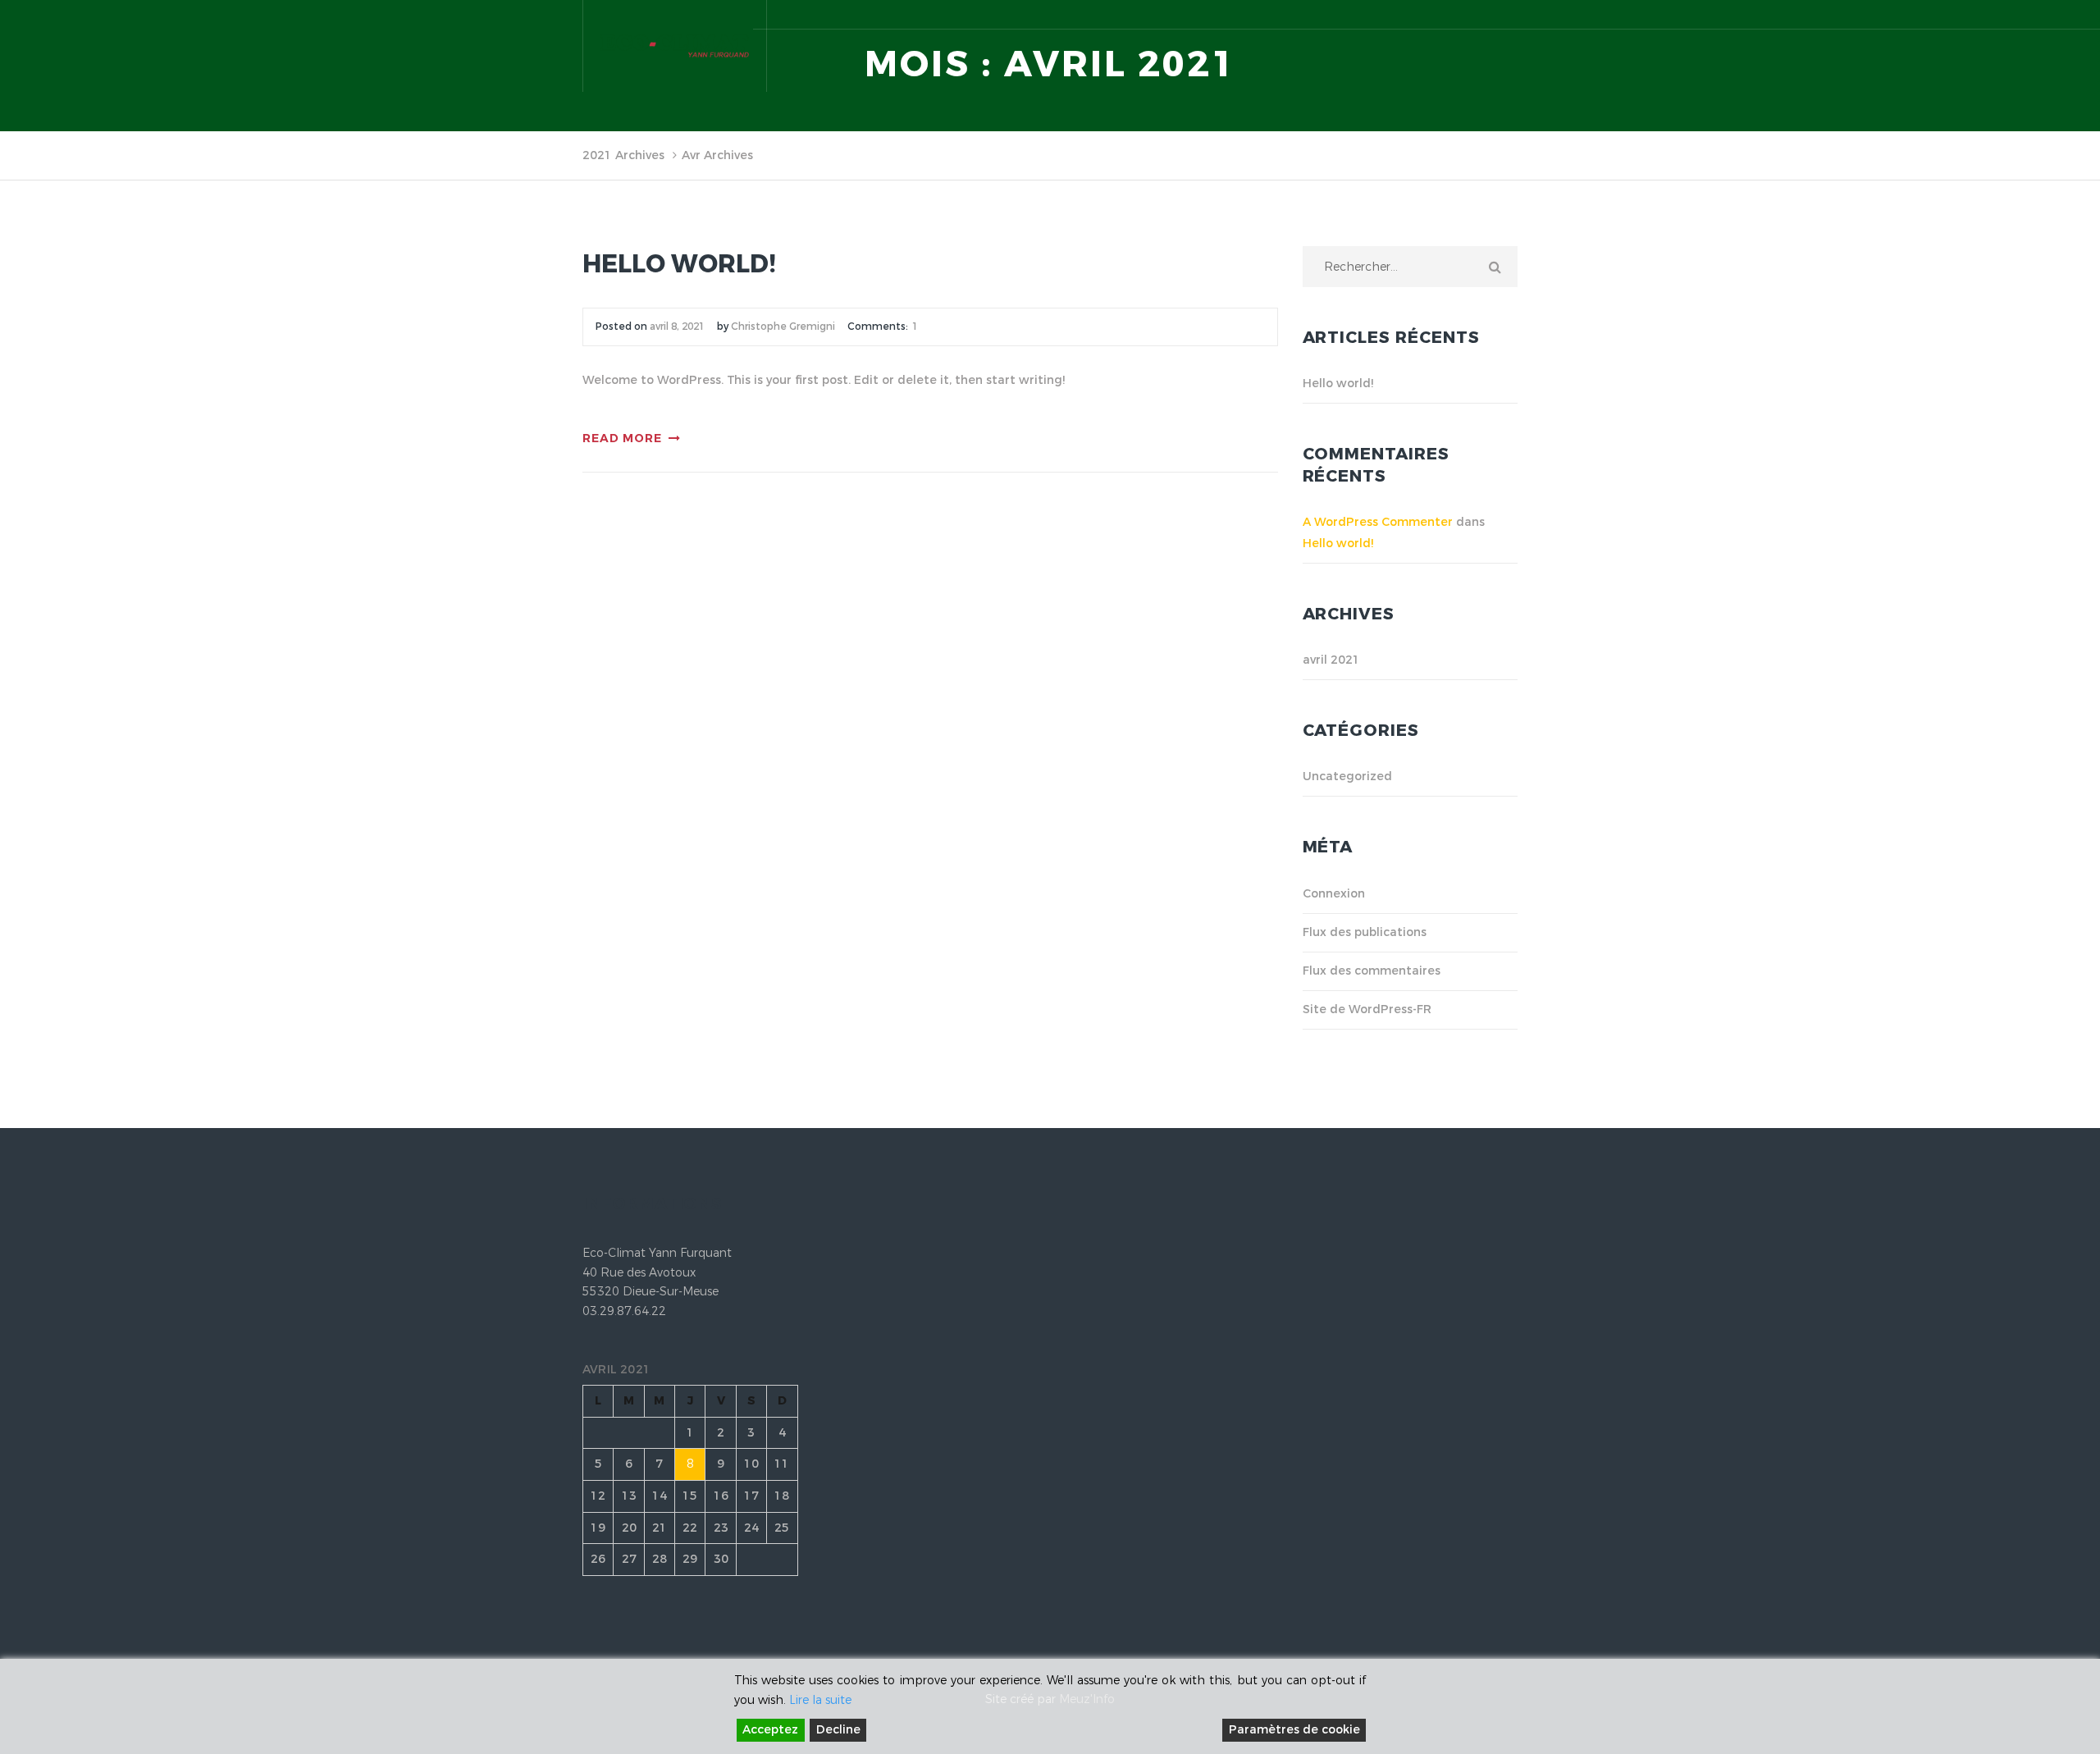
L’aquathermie (1184, 160)
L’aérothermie (1297, 160)
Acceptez (770, 1730)
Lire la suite (820, 1700)
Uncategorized (1347, 777)
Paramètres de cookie (1294, 1730)
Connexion (1334, 894)
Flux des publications (1365, 932)
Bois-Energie (1404, 160)
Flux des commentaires (1372, 971)
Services (972, 160)
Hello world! (679, 265)
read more (622, 438)
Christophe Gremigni (783, 327)
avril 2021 (1331, 660)
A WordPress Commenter (1378, 522)
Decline (838, 1730)
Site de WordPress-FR (1367, 1009)
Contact (1493, 160)
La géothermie (1068, 160)
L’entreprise (884, 160)
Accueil (800, 160)
